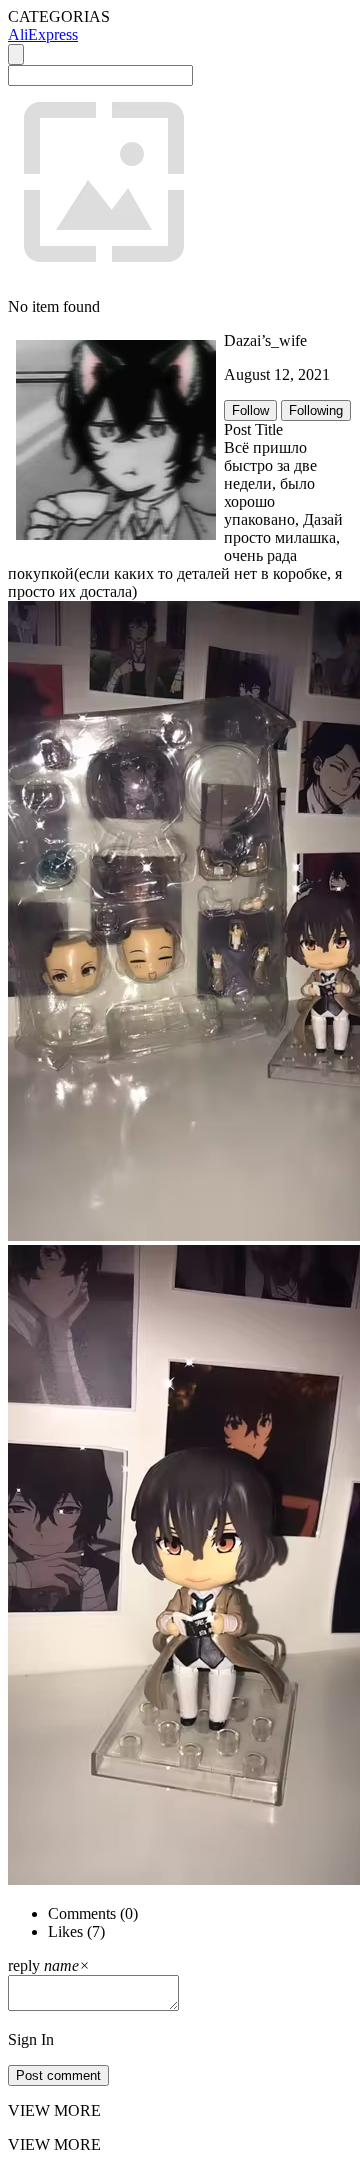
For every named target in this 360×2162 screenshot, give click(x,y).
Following (316, 410)
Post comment (58, 2075)
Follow (250, 410)
